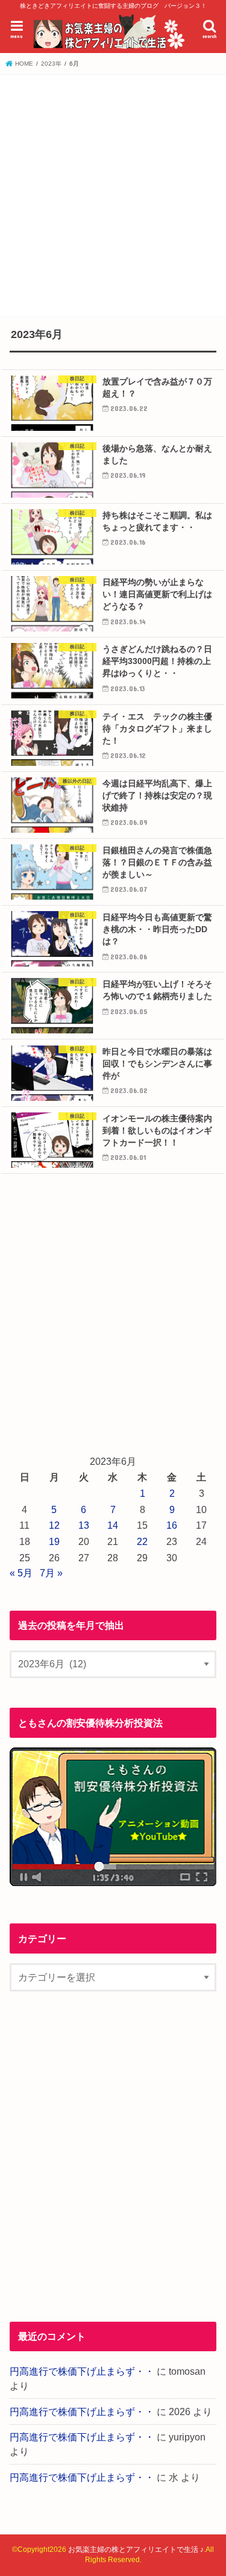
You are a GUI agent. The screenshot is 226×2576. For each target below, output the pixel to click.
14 (113, 1525)
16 (172, 1525)
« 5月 (21, 1573)
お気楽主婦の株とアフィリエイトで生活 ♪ (136, 2549)
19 (54, 1541)
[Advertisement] (113, 194)
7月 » (51, 1573)
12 (54, 1525)
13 (84, 1525)
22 (142, 1541)
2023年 (51, 64)
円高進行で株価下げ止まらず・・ (82, 2371)
